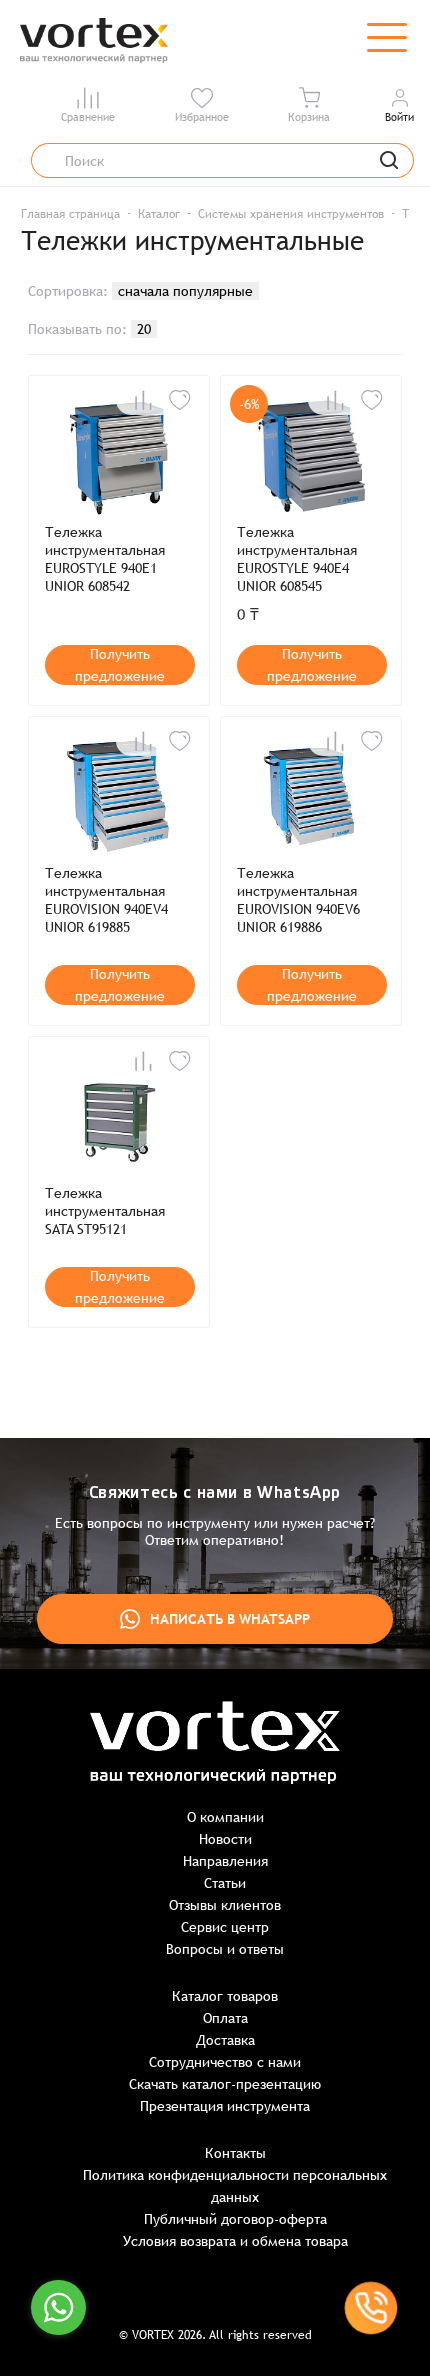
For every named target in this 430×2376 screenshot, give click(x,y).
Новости (225, 1839)
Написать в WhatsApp (230, 1619)
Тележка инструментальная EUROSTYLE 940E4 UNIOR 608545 (297, 559)
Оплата (225, 2018)
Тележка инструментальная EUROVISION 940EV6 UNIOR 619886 (298, 900)
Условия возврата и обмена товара (235, 2241)
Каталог (159, 214)
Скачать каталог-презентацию (225, 2084)
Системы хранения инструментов (291, 214)
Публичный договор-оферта (235, 2219)
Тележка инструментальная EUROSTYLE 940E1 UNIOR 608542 (105, 559)
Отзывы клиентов (225, 1905)
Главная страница (70, 214)
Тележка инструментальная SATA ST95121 (105, 1211)
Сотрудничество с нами (225, 2062)
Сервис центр (225, 1927)
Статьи (225, 1883)
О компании (225, 1817)
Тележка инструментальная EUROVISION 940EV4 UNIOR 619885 (106, 900)
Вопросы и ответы (225, 1949)
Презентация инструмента (225, 2106)
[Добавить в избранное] (180, 400)
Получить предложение (120, 665)
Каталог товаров (225, 1996)
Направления (225, 1861)
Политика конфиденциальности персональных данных (235, 2186)
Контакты (235, 2153)
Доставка (225, 2040)
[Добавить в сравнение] (143, 400)
